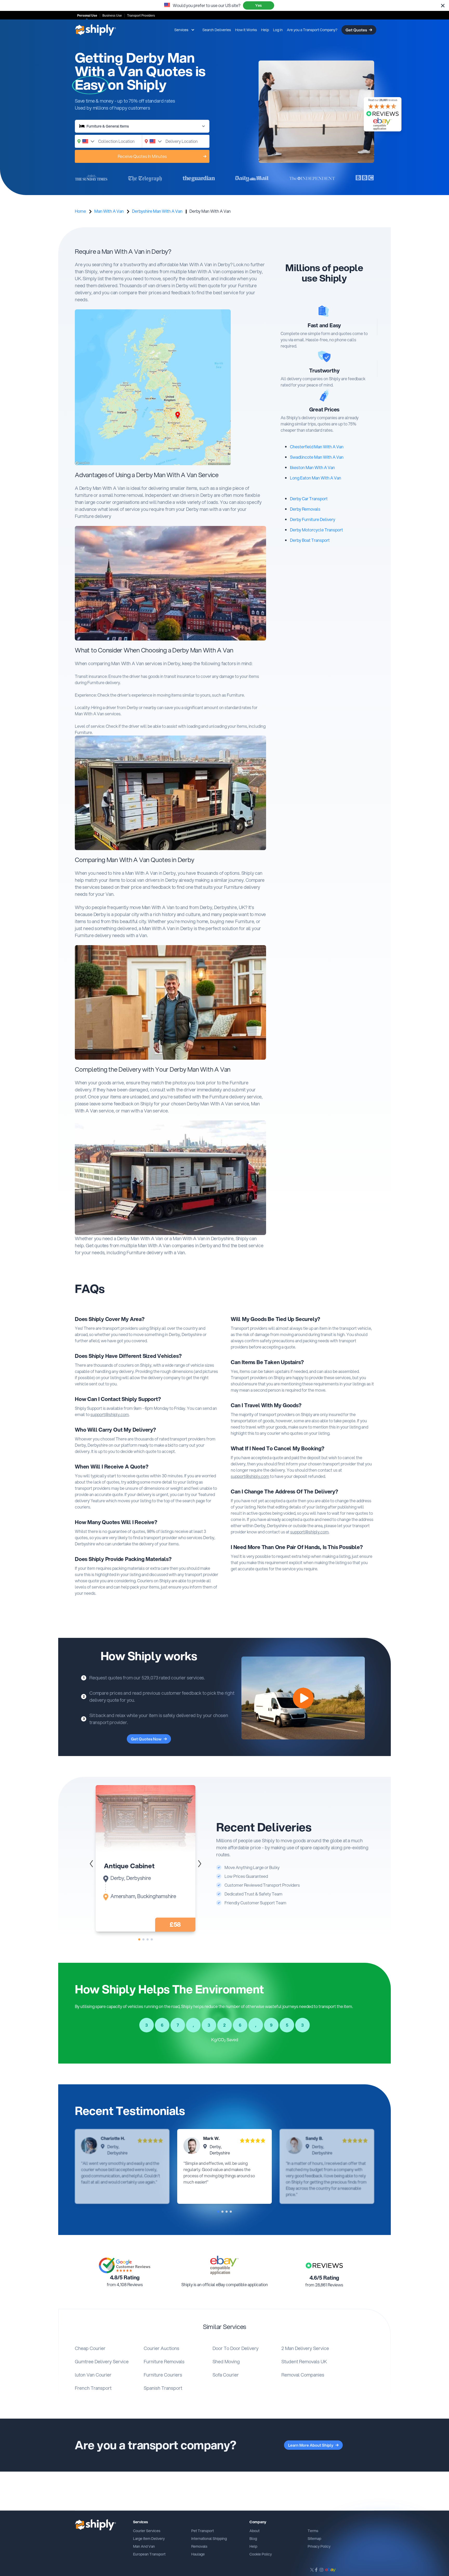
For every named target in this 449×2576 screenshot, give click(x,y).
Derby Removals (305, 509)
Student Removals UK (304, 2361)
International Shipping (209, 2539)
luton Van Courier (93, 2375)
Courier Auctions (161, 2348)
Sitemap (314, 2539)
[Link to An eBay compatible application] (224, 2265)
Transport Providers (141, 16)
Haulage (198, 2554)
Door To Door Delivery (236, 2348)
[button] (200, 1864)
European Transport (149, 2554)
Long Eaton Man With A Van (316, 478)
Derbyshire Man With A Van (157, 211)
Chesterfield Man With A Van (317, 447)
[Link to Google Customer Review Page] (125, 2265)
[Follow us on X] (312, 2570)
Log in (278, 30)
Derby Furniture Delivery (313, 519)
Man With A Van (109, 211)
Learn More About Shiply (311, 2445)
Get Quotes (356, 30)
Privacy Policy (319, 2546)
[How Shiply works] (303, 1698)
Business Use (112, 16)
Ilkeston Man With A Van (312, 467)
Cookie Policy (261, 2554)
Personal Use (87, 16)
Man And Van (144, 2546)
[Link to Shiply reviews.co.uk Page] (324, 2265)
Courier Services (147, 2531)
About (255, 2531)
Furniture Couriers (163, 2375)
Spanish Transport (163, 2388)
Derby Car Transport (309, 499)
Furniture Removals (164, 2361)
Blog (253, 2539)
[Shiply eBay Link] (331, 2570)
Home (80, 211)
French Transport (93, 2388)
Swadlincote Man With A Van (317, 457)
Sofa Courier (226, 2375)
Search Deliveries (217, 30)
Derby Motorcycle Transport (316, 530)
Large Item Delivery (149, 2539)
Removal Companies (303, 2375)
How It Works (246, 30)
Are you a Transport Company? (312, 30)
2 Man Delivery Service (305, 2348)
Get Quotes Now (146, 1739)
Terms (313, 2531)
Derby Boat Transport (310, 540)
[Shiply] (95, 30)
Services (181, 30)
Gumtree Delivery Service (102, 2361)
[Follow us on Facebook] (316, 2570)
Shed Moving (226, 2361)
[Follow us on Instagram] (321, 2570)
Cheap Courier (90, 2348)
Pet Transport (203, 2531)
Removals (199, 2546)
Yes (258, 5)
